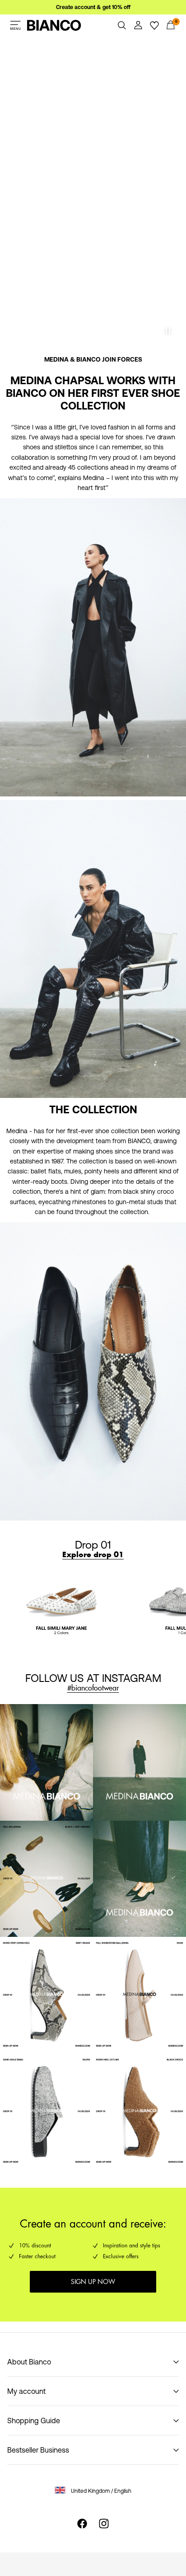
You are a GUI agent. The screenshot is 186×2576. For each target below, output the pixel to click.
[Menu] (15, 25)
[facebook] (82, 2524)
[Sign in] (138, 25)
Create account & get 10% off (93, 7)
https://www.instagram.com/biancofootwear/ (72, 1659)
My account (26, 2391)
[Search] (122, 25)
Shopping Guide (34, 2421)
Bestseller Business (38, 2450)
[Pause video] (168, 330)
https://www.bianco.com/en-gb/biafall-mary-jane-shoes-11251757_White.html (46, 1582)
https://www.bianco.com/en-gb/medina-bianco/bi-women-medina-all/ (83, 360)
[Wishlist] (154, 25)
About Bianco (29, 2362)
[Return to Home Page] (54, 25)
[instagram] (104, 2524)
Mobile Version (31, 42)
